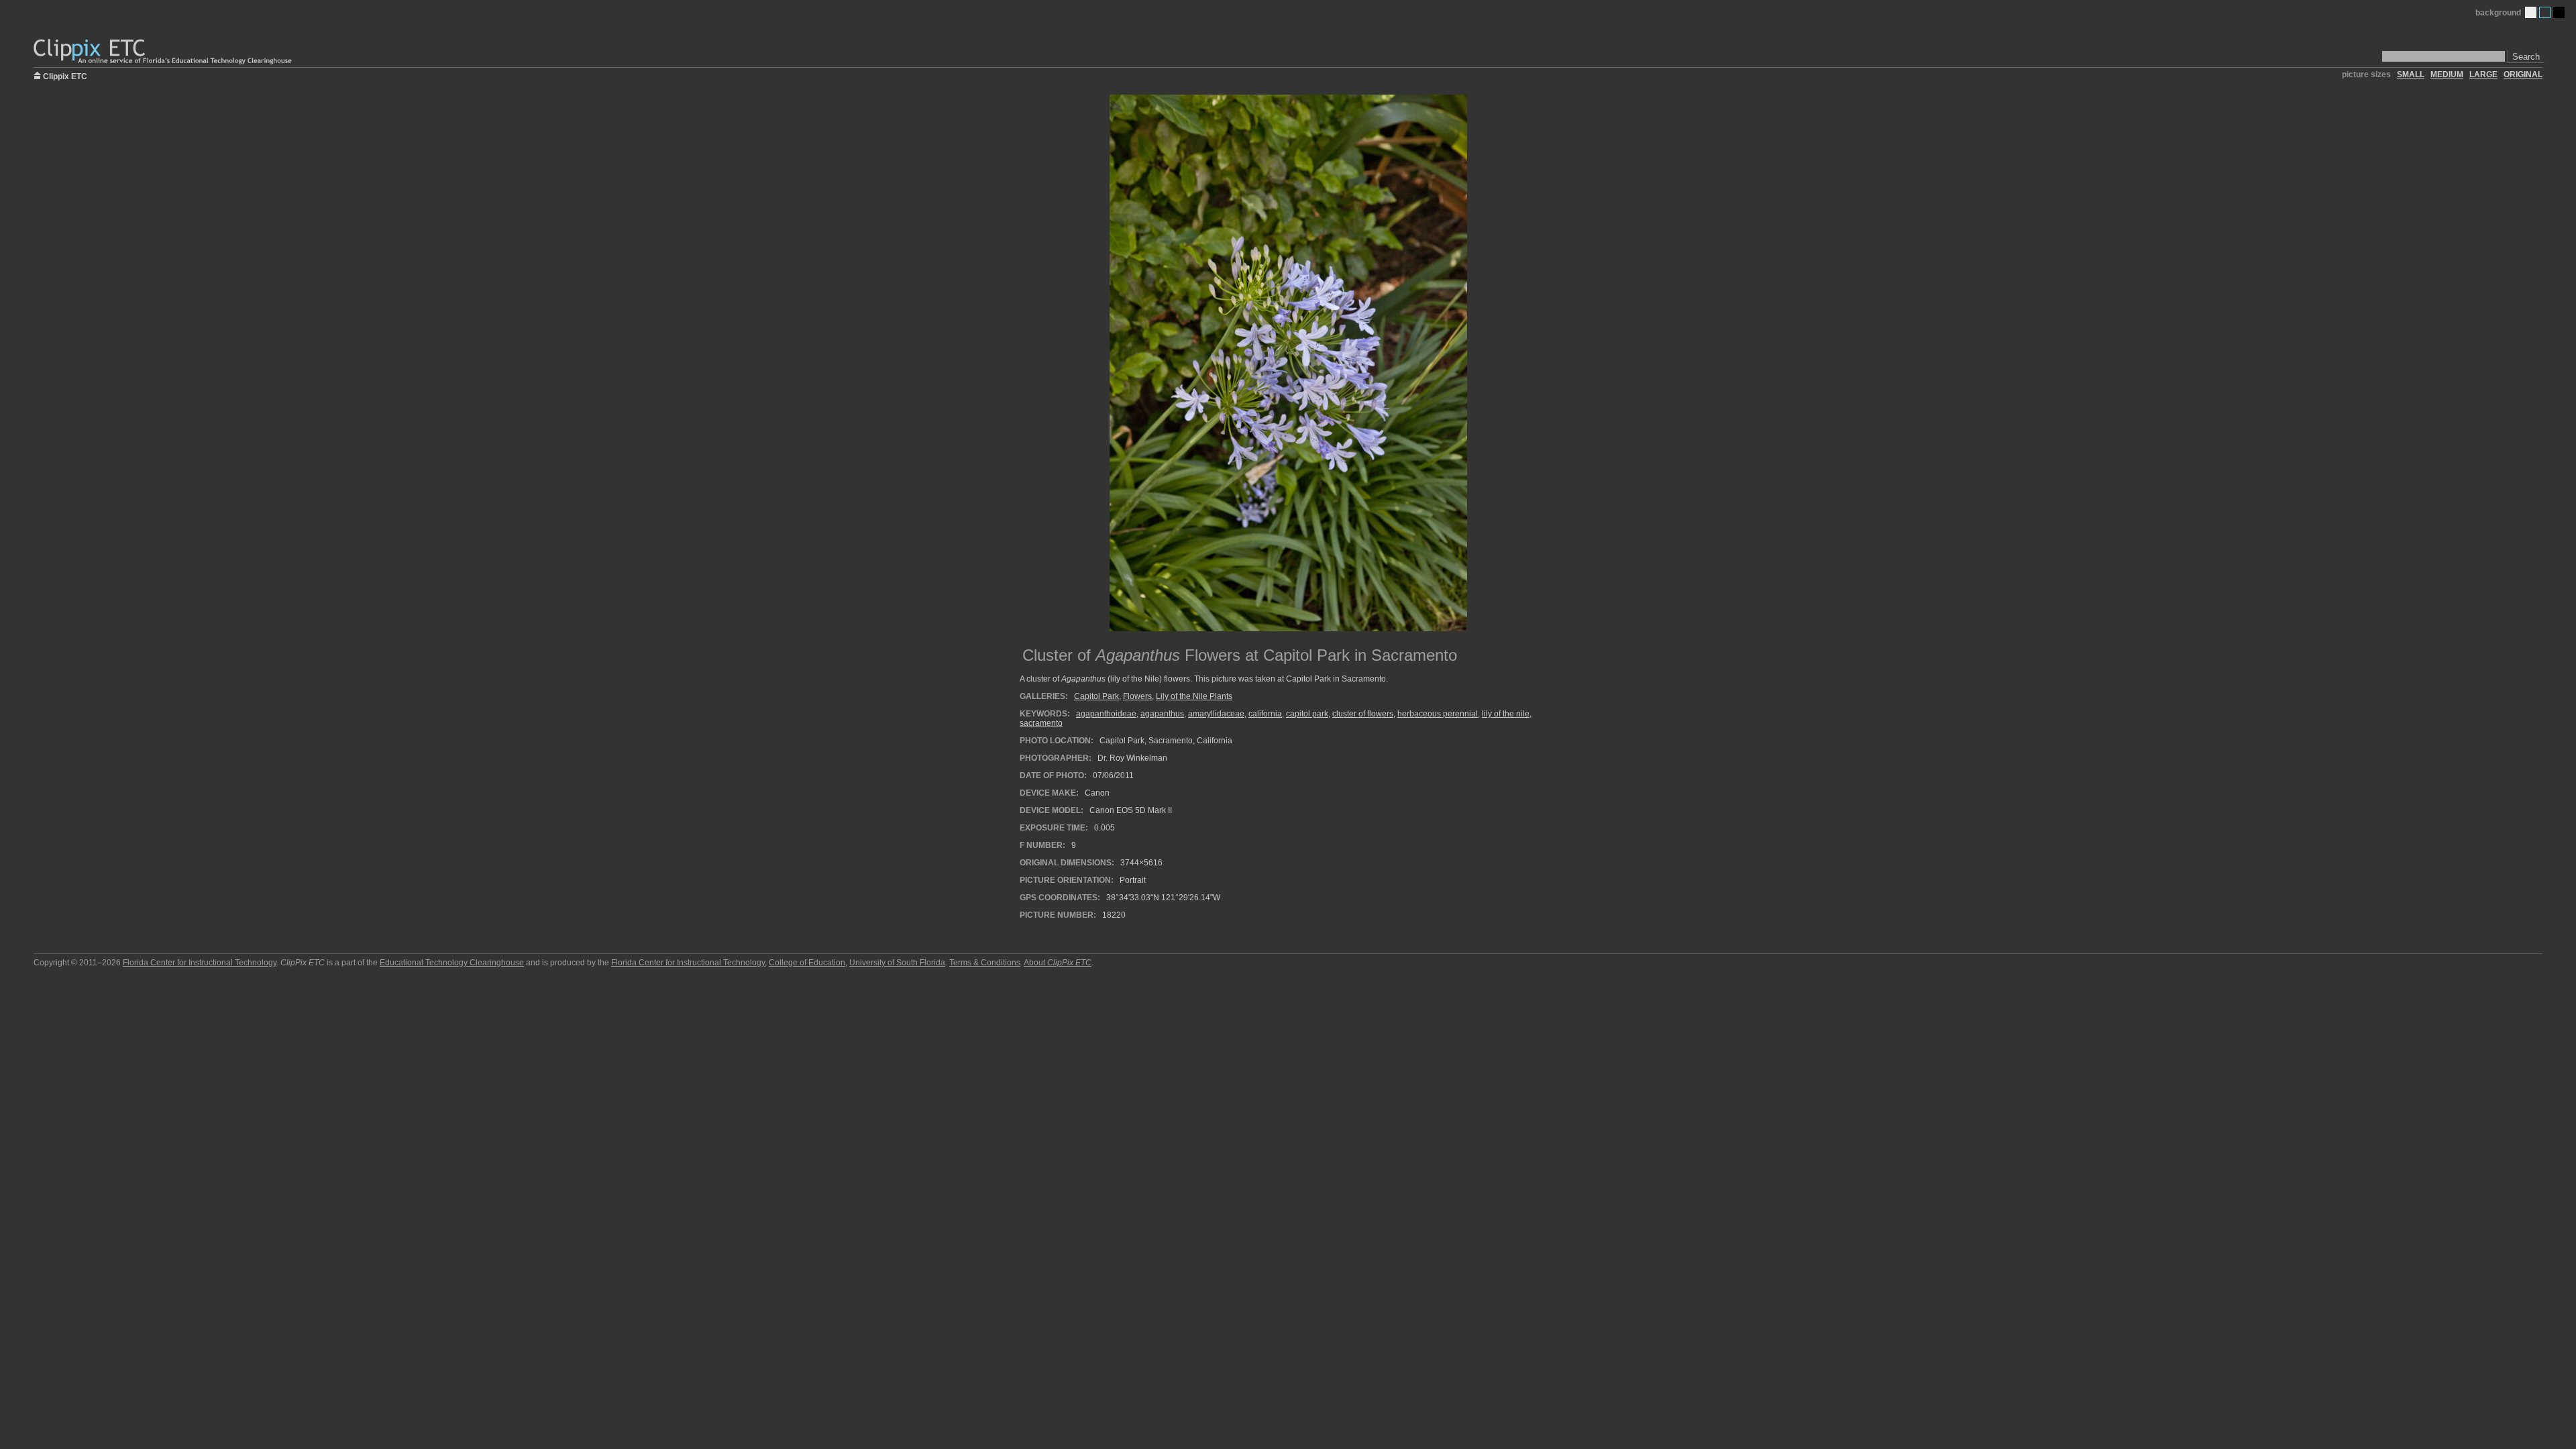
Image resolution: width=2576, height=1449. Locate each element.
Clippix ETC (65, 75)
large (2483, 74)
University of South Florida (897, 963)
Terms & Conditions (985, 963)
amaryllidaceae (1216, 714)
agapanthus (1162, 714)
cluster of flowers (1363, 714)
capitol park (1307, 714)
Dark (2559, 12)
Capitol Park (1096, 696)
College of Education (807, 963)
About (1058, 963)
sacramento (1041, 723)
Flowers (1137, 696)
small (2411, 74)
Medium (2545, 12)
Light (2531, 12)
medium (2447, 74)
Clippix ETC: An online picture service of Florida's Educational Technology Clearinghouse (164, 52)
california (1265, 714)
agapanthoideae (1106, 714)
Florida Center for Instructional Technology (200, 963)
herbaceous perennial (1438, 714)
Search (2526, 57)
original (2523, 74)
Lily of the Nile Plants (1194, 696)
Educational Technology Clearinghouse (452, 963)
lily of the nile (1506, 714)
